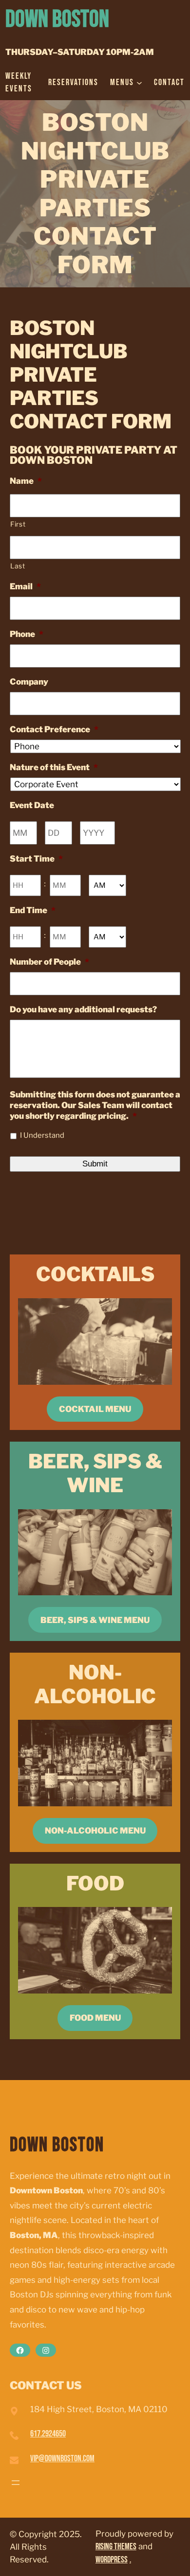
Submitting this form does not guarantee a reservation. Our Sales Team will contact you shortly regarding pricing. (95, 1105)
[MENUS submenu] (139, 83)
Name (26, 481)
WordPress (112, 2560)
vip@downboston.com (62, 2459)
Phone (27, 634)
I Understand (42, 1135)
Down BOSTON (57, 20)
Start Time (36, 859)
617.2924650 (48, 2434)
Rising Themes (116, 2547)
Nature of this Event (54, 767)
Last (18, 566)
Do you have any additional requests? (83, 1009)
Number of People (49, 962)
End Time (33, 910)
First (18, 524)
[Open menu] (16, 2483)
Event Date (32, 805)
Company (29, 682)
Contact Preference (54, 729)
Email (25, 586)
